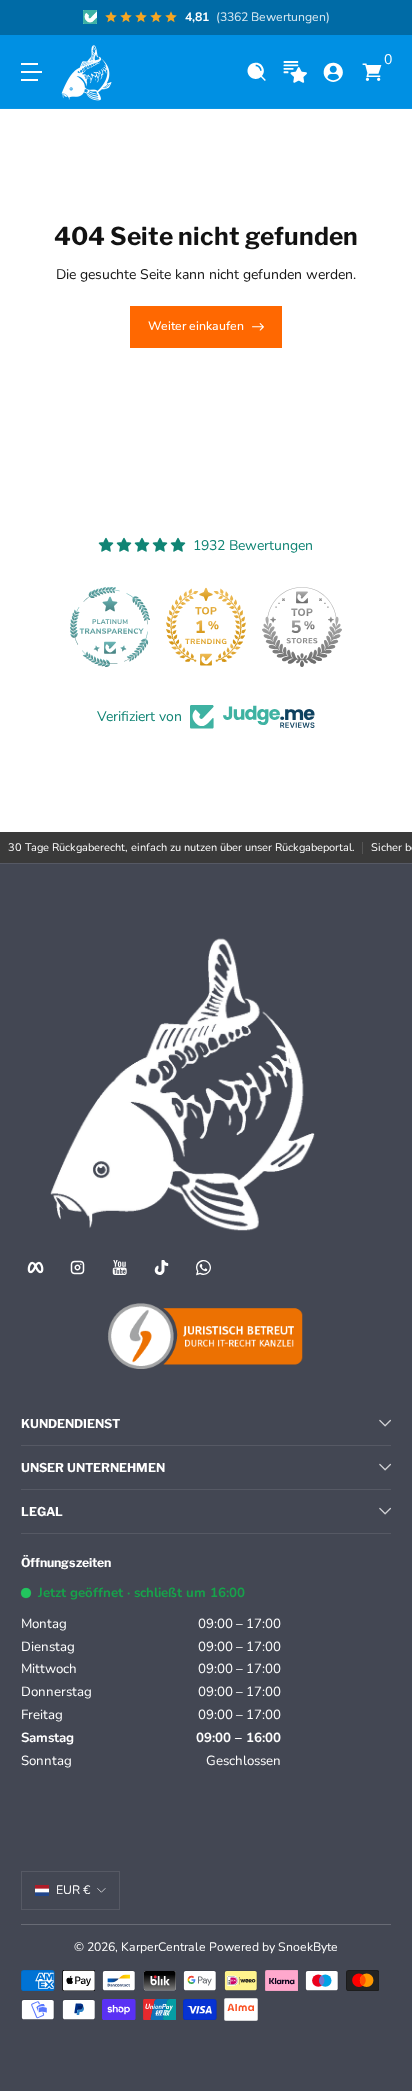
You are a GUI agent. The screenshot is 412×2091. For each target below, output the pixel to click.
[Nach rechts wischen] (377, 18)
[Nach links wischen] (35, 18)
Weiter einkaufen (196, 326)
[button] (256, 72)
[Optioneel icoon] (295, 72)
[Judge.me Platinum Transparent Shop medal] (110, 627)
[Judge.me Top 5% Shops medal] (302, 627)
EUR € (73, 1890)
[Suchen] (256, 72)
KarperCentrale (163, 1947)
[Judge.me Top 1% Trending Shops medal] (206, 627)
